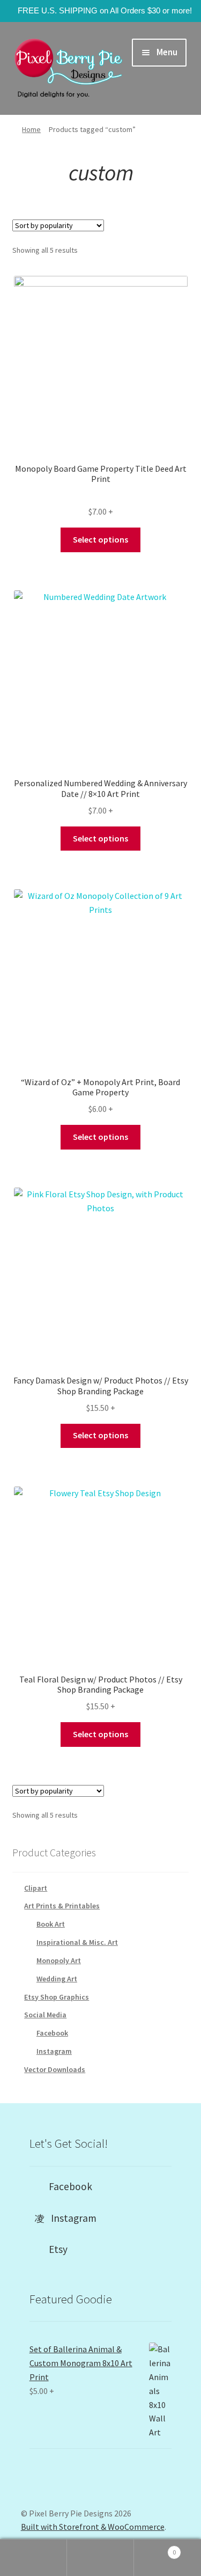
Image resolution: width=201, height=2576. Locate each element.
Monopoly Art (59, 1960)
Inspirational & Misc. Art (77, 1942)
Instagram (54, 2051)
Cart (155, 2548)
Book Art (51, 1924)
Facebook (52, 2033)
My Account (33, 2558)
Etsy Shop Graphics (57, 1997)
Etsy (55, 2249)
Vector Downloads (55, 2069)
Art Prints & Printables (62, 1906)
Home (31, 129)
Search (100, 2558)
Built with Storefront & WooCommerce (93, 2527)
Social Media (45, 2015)
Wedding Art (57, 1979)
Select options (100, 539)
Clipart (36, 1888)
